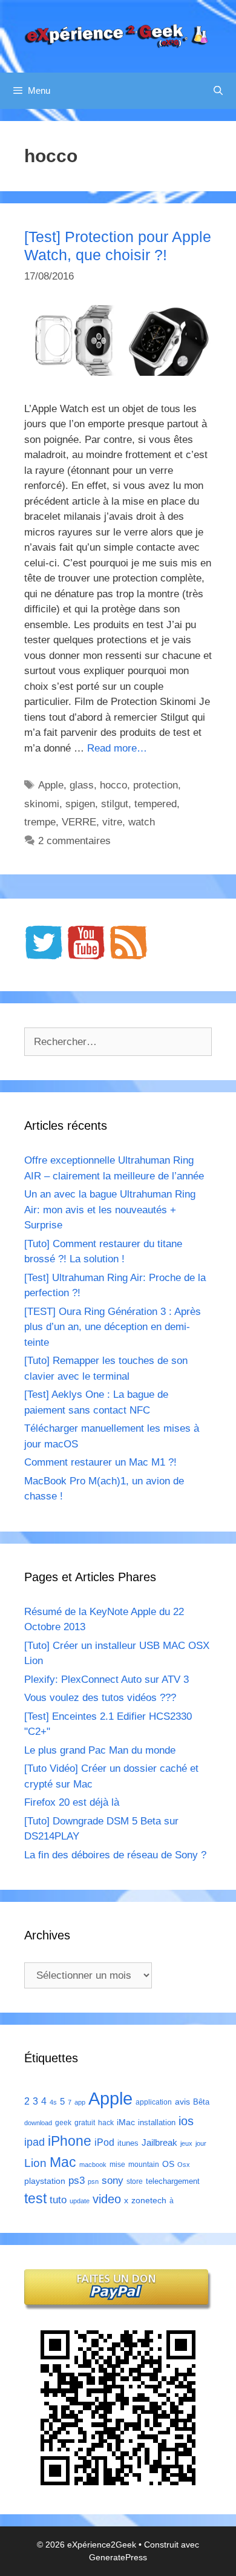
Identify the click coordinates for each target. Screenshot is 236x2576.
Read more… (117, 748)
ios (186, 2121)
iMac (126, 2122)
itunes (128, 2143)
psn (93, 2181)
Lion (35, 2163)
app (80, 2102)
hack (106, 2123)
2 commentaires (74, 841)
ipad (34, 2142)
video (107, 2199)
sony (113, 2181)
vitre (112, 822)
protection (156, 785)
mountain (144, 2165)
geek (63, 2123)
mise (117, 2165)
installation (157, 2122)
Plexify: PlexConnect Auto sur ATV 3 (107, 1680)
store (135, 2181)
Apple (51, 785)
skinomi (42, 804)
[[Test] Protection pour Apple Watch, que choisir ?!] (118, 372)
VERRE (79, 822)
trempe (40, 822)
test (35, 2198)
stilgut (115, 804)
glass (82, 785)
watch (142, 822)
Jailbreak (159, 2142)
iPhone (70, 2141)
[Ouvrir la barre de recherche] (218, 91)
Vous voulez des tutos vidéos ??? (100, 1698)
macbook (93, 2165)
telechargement (173, 2181)
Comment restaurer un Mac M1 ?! (100, 1462)
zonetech (149, 2200)
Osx (184, 2165)
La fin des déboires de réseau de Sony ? (115, 1855)
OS (168, 2164)
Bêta (201, 2102)
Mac (63, 2162)
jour (201, 2143)
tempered (156, 804)
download (38, 2123)
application (154, 2102)
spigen (80, 804)
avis (182, 2102)
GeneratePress (118, 2557)
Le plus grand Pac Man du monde (100, 1750)
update (80, 2201)
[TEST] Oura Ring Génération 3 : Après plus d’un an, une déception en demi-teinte (113, 1327)
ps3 (77, 2181)
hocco (113, 785)
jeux (186, 2143)
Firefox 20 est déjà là (72, 1802)
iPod (104, 2142)
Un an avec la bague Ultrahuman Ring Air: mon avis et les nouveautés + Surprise (110, 1210)
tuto (58, 2200)
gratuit (85, 2123)
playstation (45, 2181)
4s (53, 2102)
